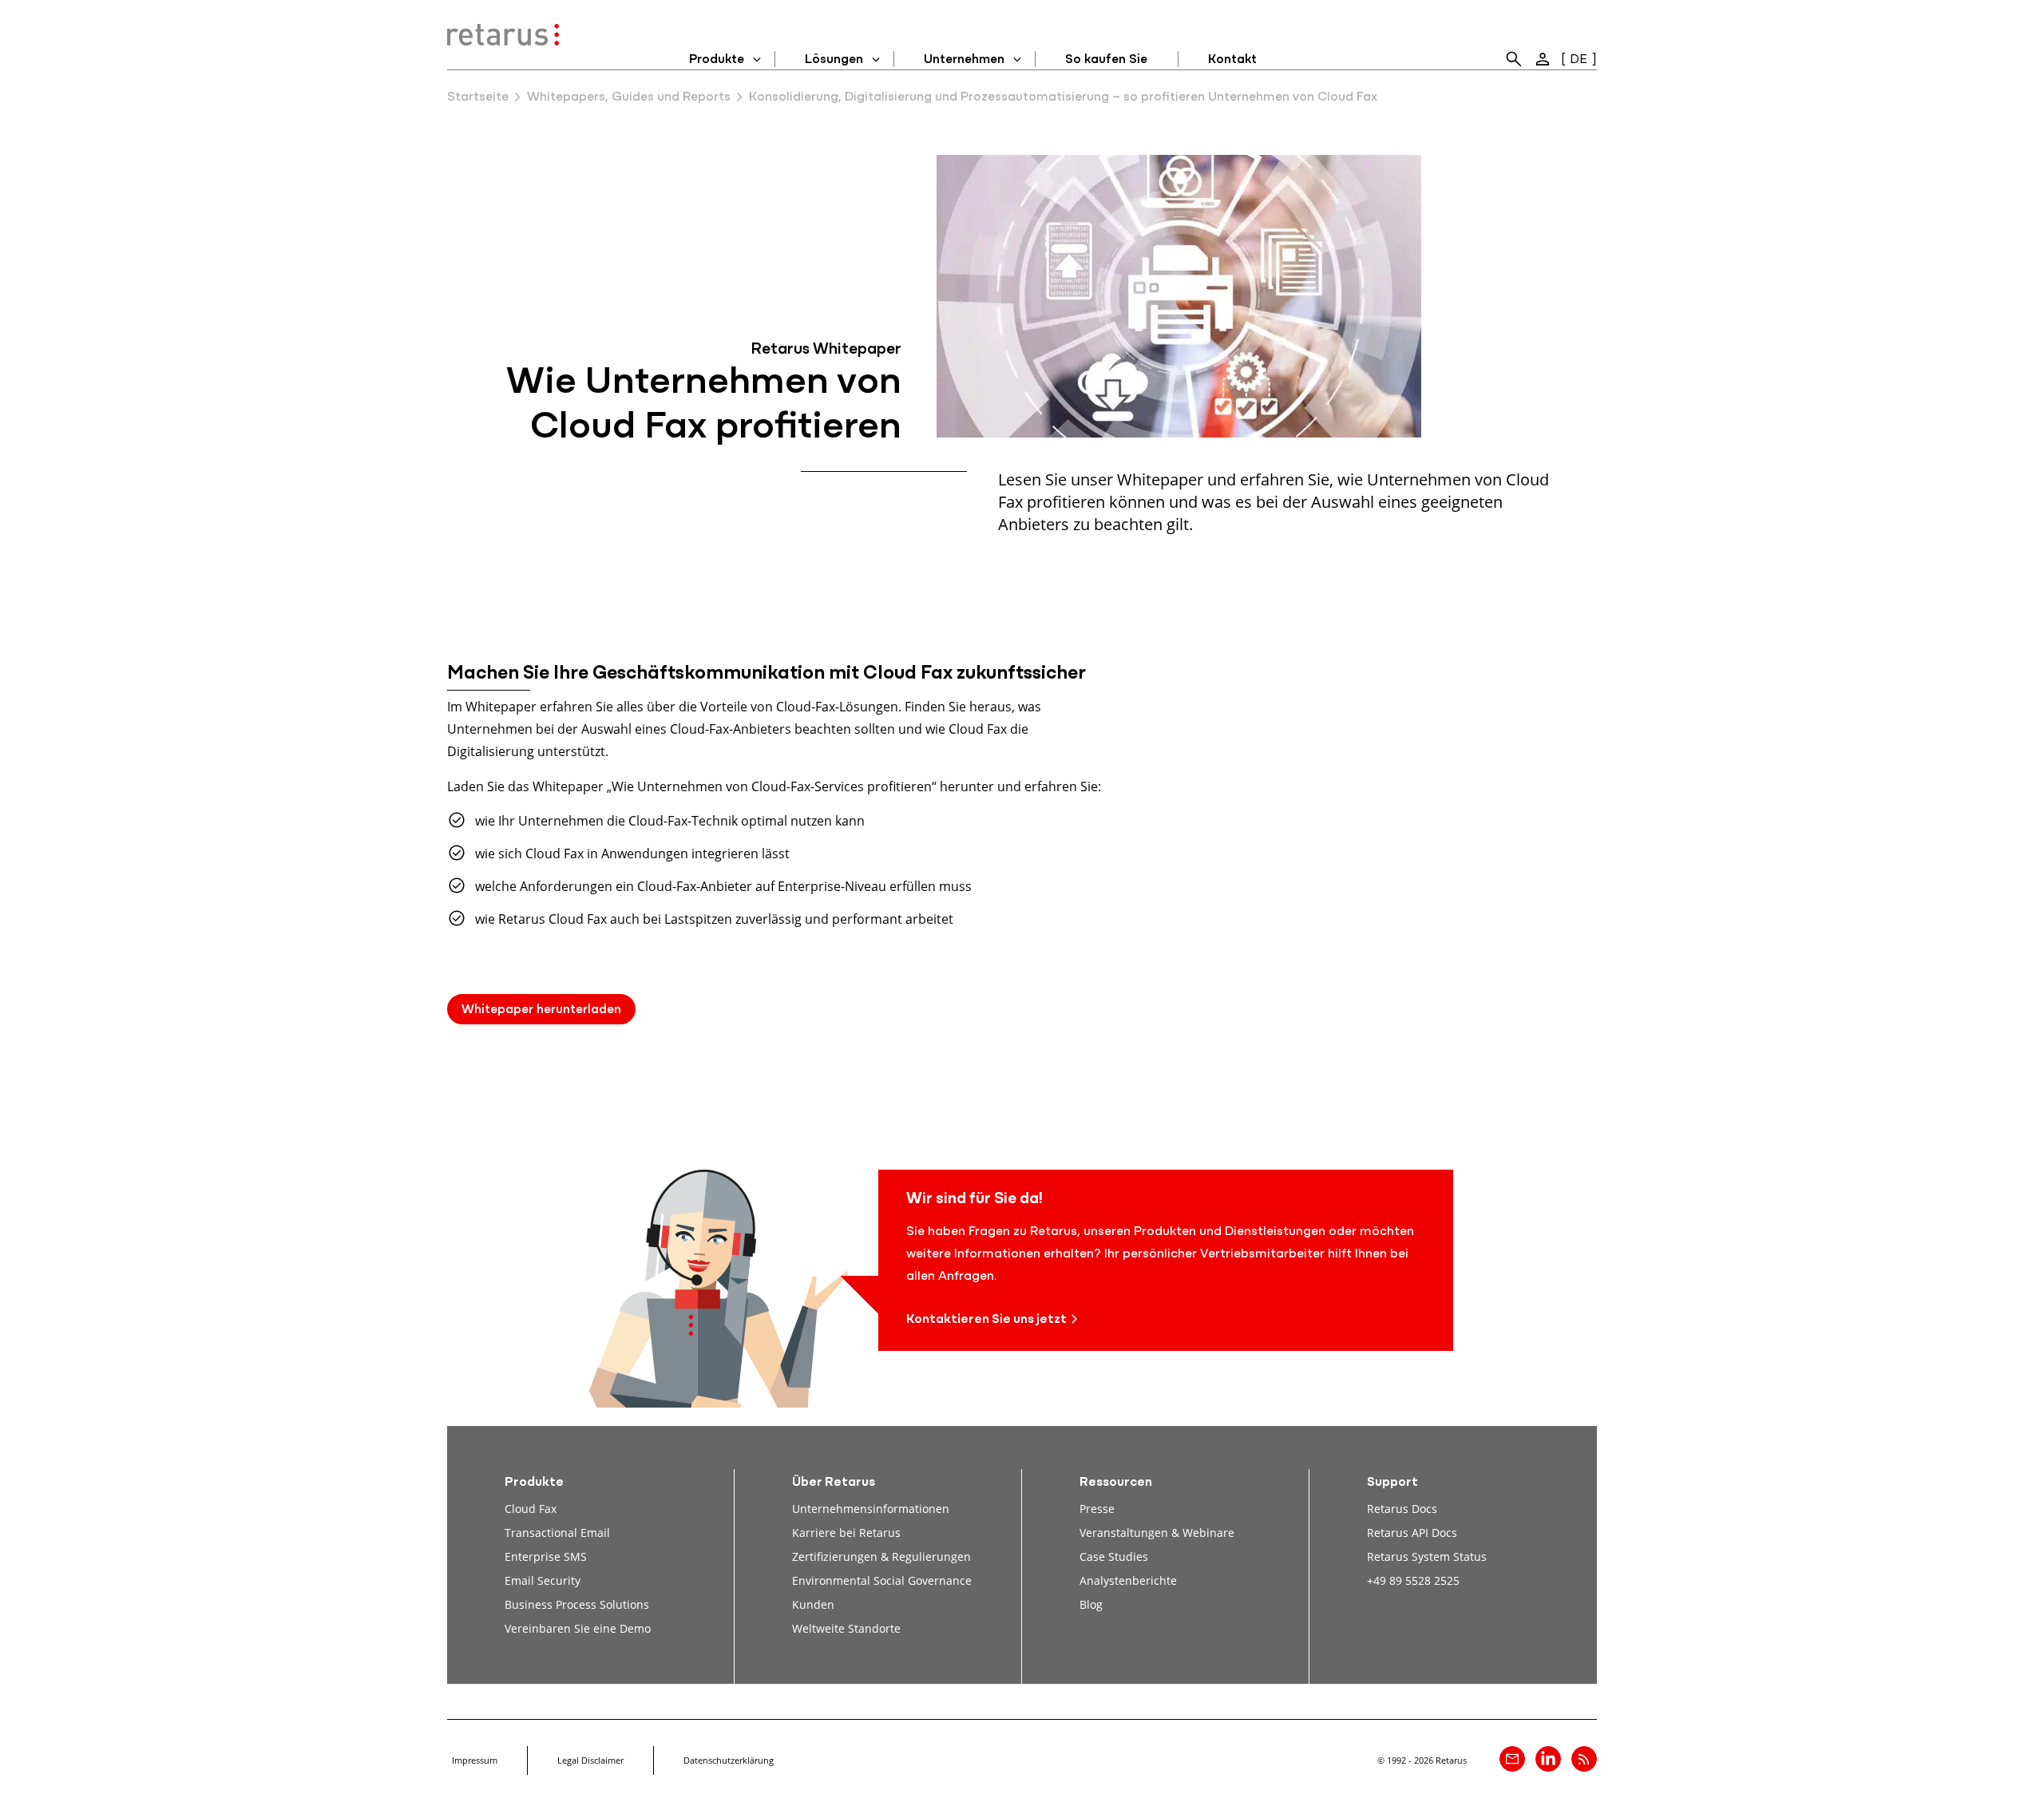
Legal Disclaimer (590, 1760)
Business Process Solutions (577, 1604)
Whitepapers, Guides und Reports (629, 97)
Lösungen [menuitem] (834, 60)
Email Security (543, 1580)
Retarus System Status (1427, 1557)
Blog (1091, 1604)
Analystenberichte (1128, 1580)
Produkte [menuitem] (717, 60)
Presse (1097, 1509)
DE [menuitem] (1579, 60)
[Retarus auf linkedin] (1548, 1759)
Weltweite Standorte (846, 1628)
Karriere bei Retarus (846, 1533)
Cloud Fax (531, 1509)
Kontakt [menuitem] (1232, 60)
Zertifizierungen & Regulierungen (881, 1557)
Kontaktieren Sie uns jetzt (986, 1320)
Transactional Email (557, 1533)
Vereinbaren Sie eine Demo (578, 1628)
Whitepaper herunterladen (541, 1010)
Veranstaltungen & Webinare (1157, 1533)
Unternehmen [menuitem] (964, 60)
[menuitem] (1514, 59)
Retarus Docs (1402, 1509)
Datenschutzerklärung (729, 1760)
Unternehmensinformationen (871, 1509)
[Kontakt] (1512, 1759)
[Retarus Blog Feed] (1584, 1759)
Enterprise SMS (546, 1557)
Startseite (478, 97)
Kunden (813, 1604)
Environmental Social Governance (882, 1580)
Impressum (475, 1760)
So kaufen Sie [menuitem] (1106, 60)
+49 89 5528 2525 (1413, 1580)
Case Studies (1114, 1557)
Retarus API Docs (1412, 1533)
